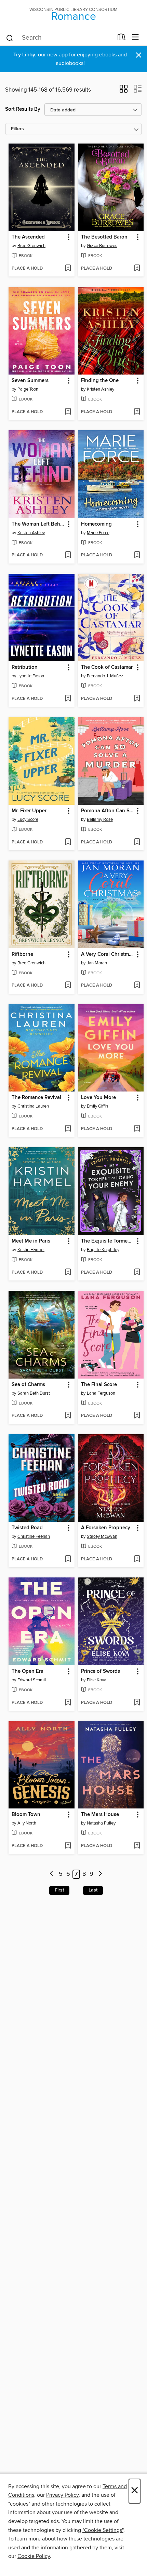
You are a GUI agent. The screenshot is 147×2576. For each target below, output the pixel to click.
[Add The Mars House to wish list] (137, 1846)
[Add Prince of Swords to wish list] (137, 1703)
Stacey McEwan (102, 1536)
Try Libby (24, 55)
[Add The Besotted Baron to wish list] (137, 269)
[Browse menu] (136, 37)
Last (93, 1890)
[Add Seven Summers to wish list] (68, 412)
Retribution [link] (25, 667)
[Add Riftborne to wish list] (68, 986)
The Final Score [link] (99, 1385)
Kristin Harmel (31, 1250)
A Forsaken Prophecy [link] (106, 1528)
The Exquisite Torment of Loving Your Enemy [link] (108, 1241)
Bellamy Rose (100, 819)
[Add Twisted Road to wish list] (68, 1559)
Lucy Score (28, 819)
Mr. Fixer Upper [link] (29, 811)
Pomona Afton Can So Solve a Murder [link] (108, 811)
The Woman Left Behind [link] (38, 524)
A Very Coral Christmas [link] (108, 954)
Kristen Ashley (101, 389)
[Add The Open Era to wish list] (68, 1703)
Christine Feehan (34, 1536)
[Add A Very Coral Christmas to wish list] (137, 986)
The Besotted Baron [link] (104, 237)
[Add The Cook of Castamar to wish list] (137, 699)
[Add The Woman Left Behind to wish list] (68, 555)
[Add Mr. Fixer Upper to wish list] (68, 842)
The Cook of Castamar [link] (107, 667)
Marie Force (98, 533)
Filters (17, 129)
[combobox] (59, 38)
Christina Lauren (33, 1106)
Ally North (27, 1823)
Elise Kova (97, 1680)
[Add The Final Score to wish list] (137, 1416)
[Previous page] (52, 1874)
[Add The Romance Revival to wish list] (68, 1129)
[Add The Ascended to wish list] (68, 269)
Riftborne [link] (22, 954)
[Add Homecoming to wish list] (137, 555)
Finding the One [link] (100, 381)
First (59, 1890)
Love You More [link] (98, 1098)
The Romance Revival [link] (36, 1098)
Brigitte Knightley (103, 1250)
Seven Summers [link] (30, 381)
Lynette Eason (31, 676)
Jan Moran (97, 963)
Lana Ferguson (101, 1393)
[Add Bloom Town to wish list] (68, 1846)
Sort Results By (23, 109)
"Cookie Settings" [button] (103, 2530)
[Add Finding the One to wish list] (137, 412)
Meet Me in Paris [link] (31, 1241)
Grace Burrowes (102, 246)
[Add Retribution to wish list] (68, 699)
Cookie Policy (34, 2556)
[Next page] (100, 1874)
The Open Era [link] (28, 1671)
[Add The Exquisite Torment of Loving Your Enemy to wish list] (137, 1273)
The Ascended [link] (28, 237)
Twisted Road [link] (27, 1528)
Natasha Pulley (101, 1823)
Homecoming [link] (96, 524)
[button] (124, 91)
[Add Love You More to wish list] (137, 1129)
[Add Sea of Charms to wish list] (68, 1416)
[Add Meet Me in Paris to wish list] (68, 1273)
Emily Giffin (97, 1106)
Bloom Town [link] (26, 1815)
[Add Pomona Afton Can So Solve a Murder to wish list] (137, 842)
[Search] (10, 38)
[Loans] (122, 39)
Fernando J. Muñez (105, 676)
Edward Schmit (32, 1680)
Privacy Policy (62, 2495)
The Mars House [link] (100, 1815)
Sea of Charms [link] (28, 1385)
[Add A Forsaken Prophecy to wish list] (137, 1559)
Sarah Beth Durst (34, 1393)
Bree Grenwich (31, 246)
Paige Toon (28, 389)
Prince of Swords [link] (101, 1671)
